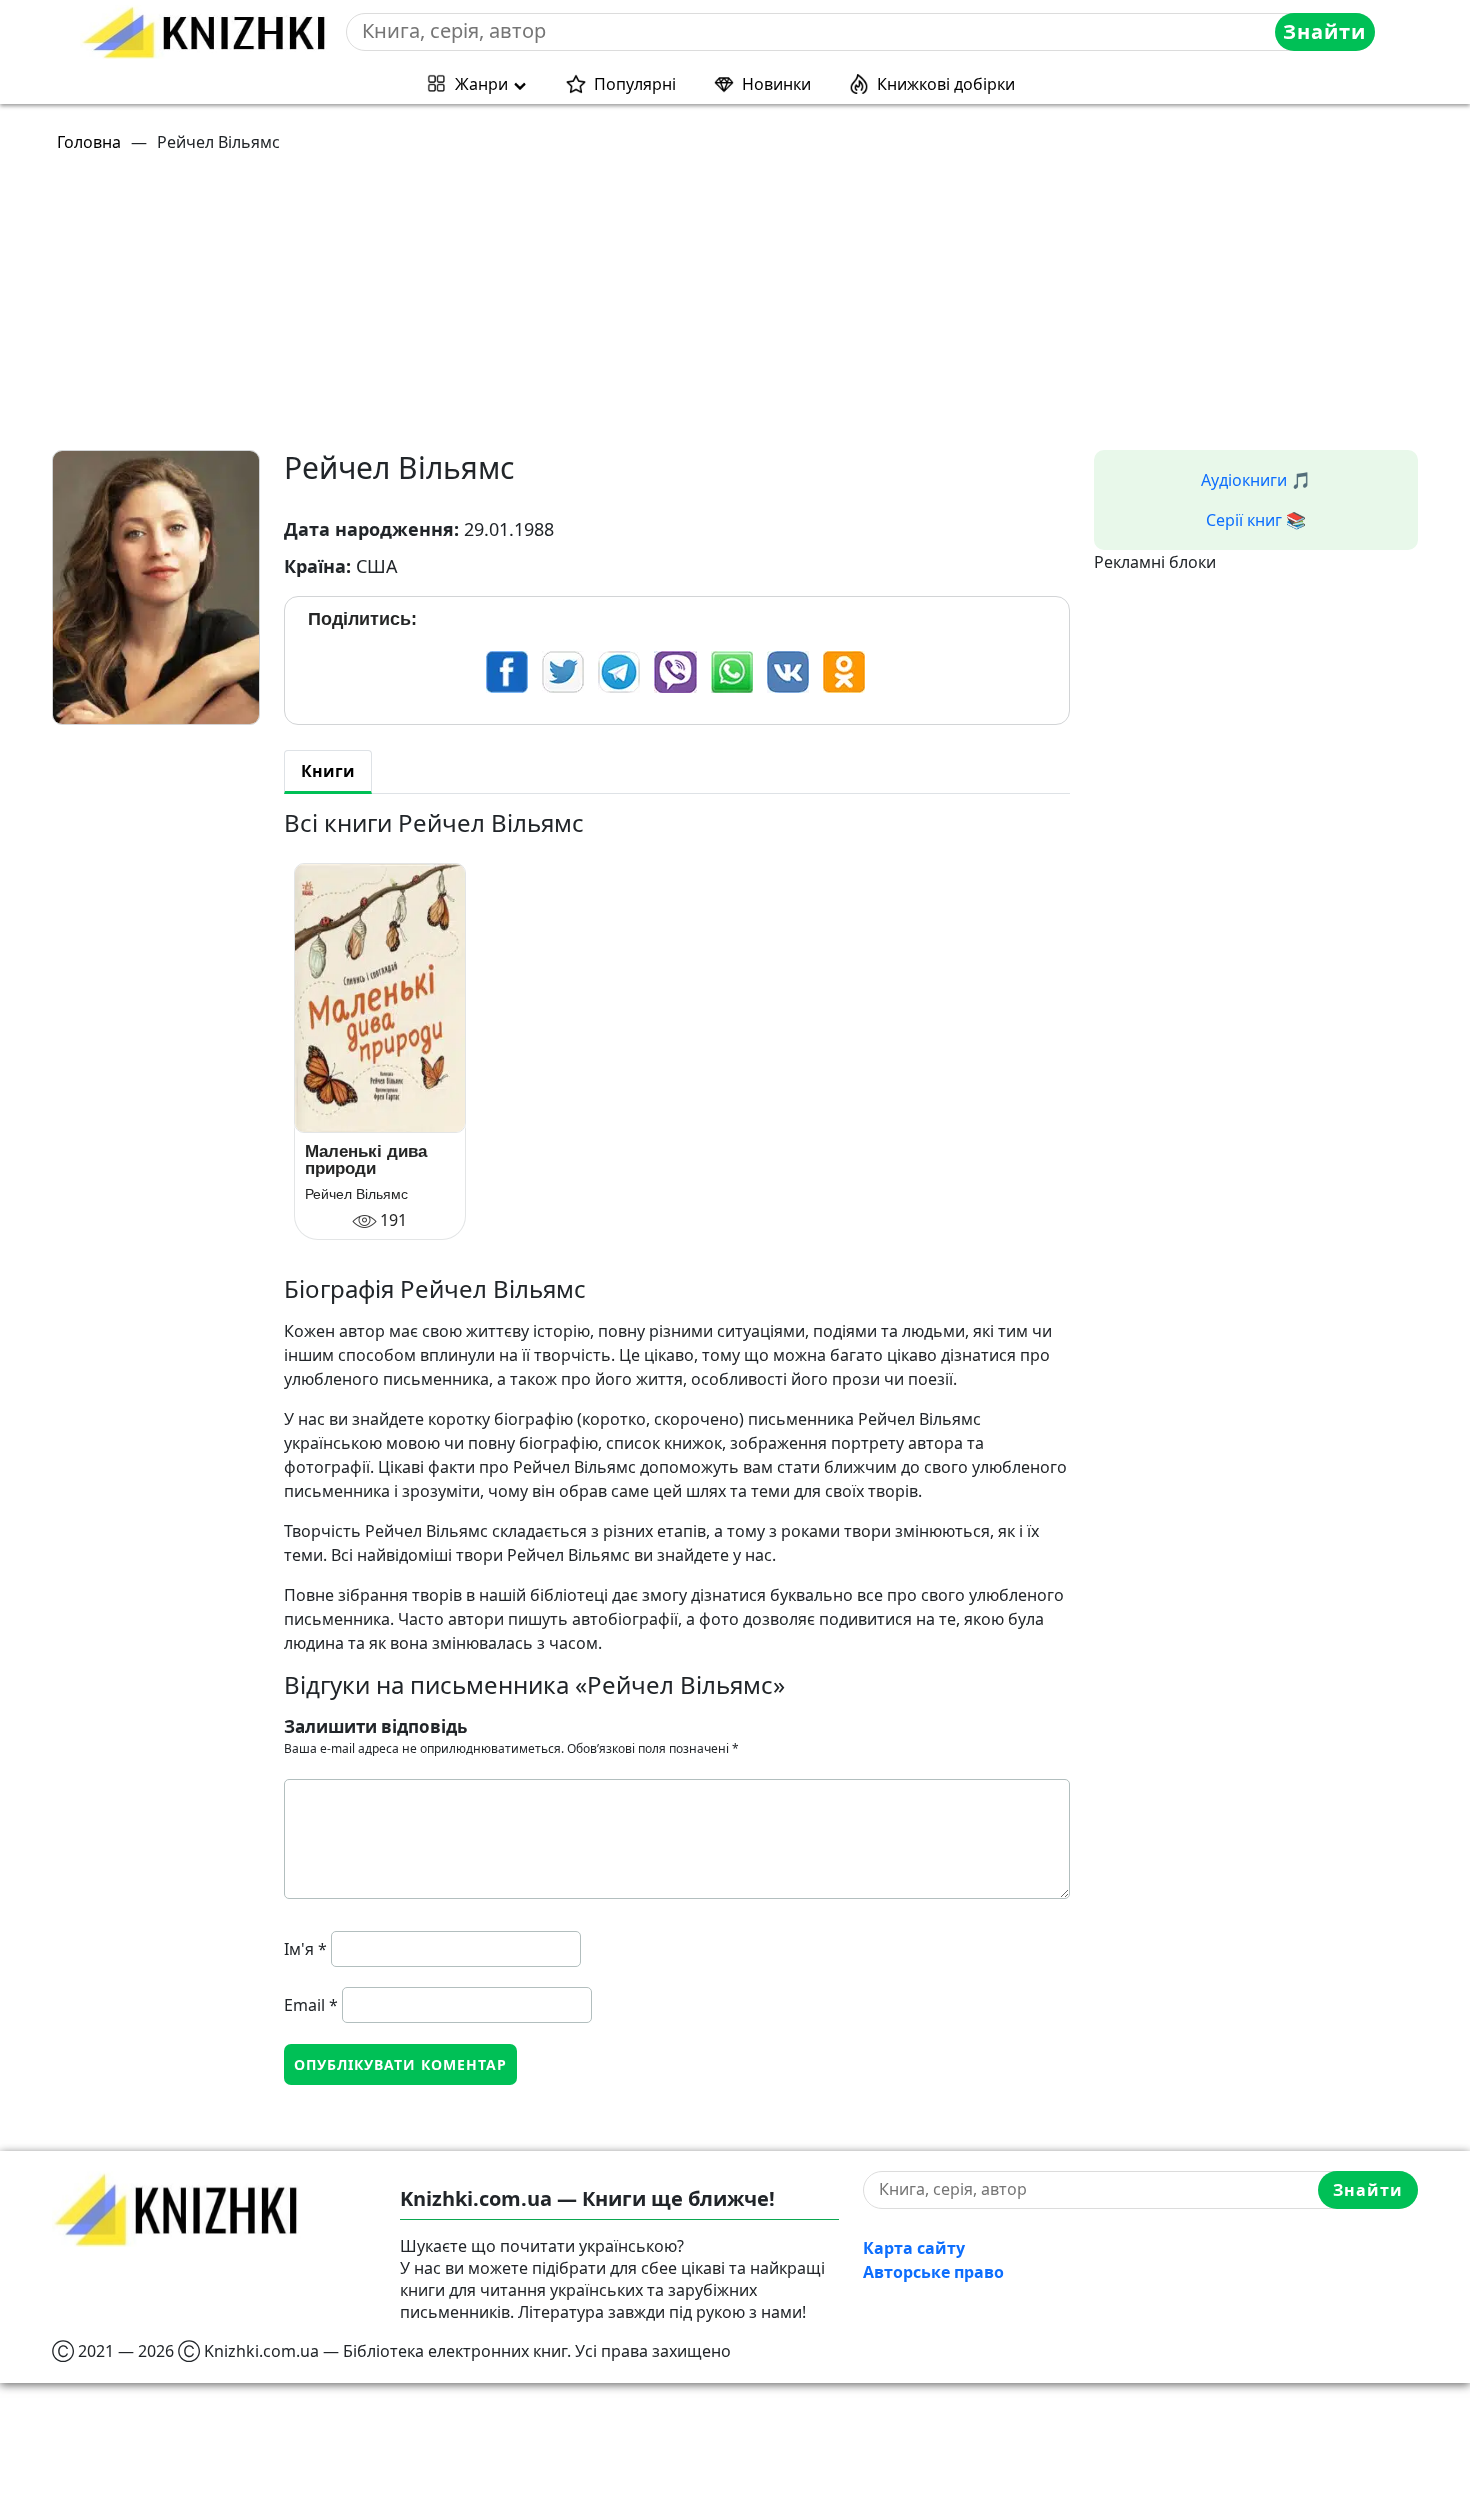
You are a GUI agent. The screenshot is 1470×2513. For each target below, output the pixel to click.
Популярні (635, 84)
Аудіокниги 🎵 (1256, 480)
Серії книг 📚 (1256, 520)
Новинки (776, 84)
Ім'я (305, 1949)
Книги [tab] (328, 771)
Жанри (481, 84)
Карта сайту (914, 2248)
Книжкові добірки (946, 84)
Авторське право (933, 2272)
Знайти (1324, 31)
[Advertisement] (652, 310)
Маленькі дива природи (366, 1160)
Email (311, 2005)
